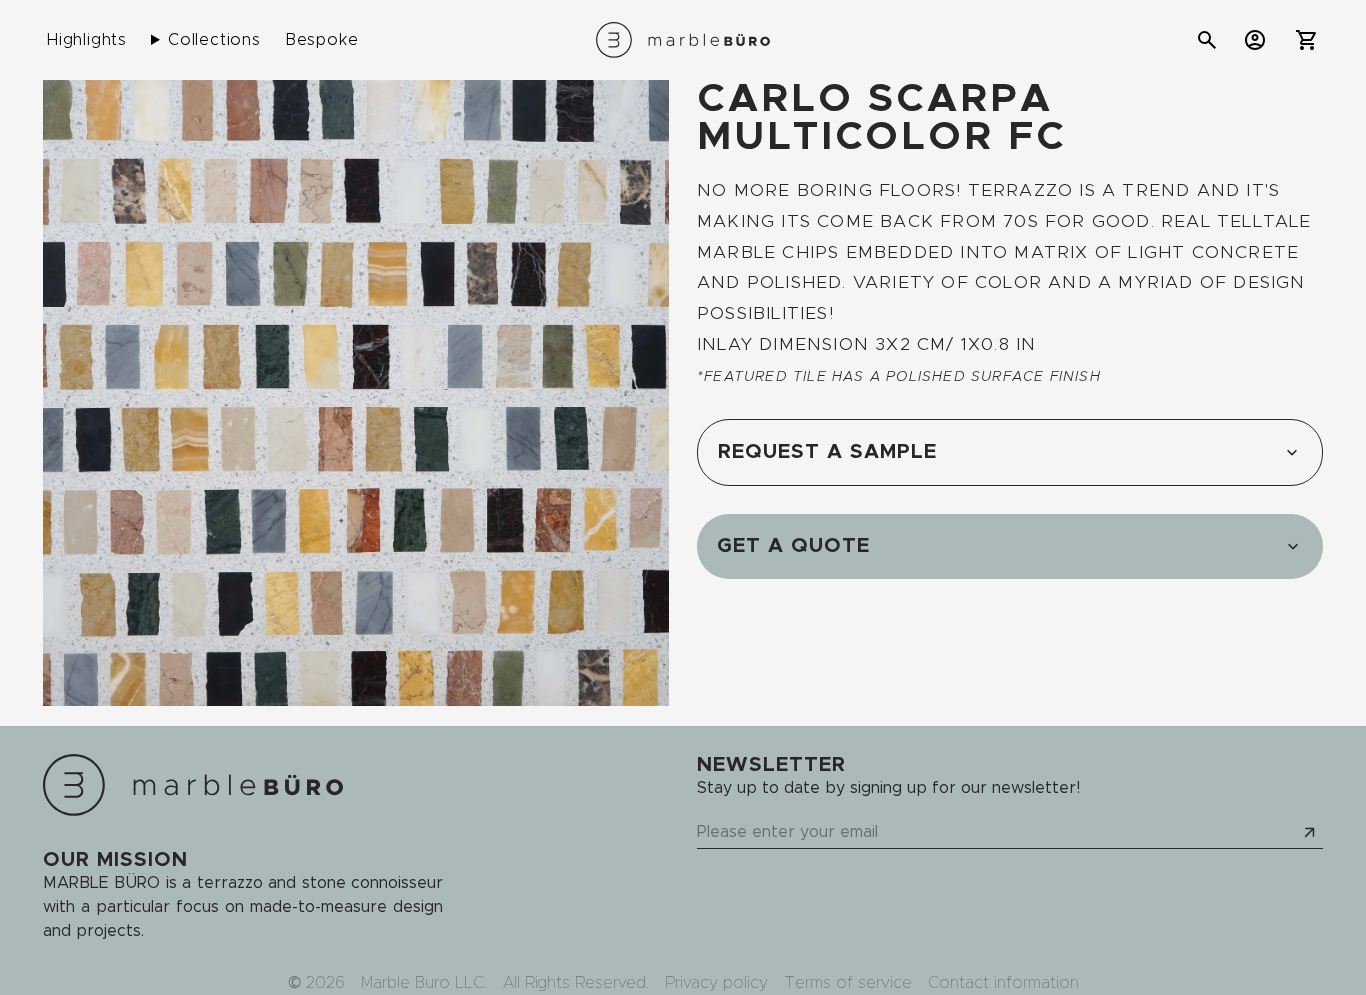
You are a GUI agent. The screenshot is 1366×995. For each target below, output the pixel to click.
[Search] (1207, 40)
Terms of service (848, 983)
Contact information (1003, 983)
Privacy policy (716, 983)
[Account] (1255, 40)
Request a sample (827, 452)
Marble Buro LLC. (424, 983)
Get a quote (793, 546)
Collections (214, 40)
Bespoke (322, 40)
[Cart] (1307, 40)
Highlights (87, 40)
